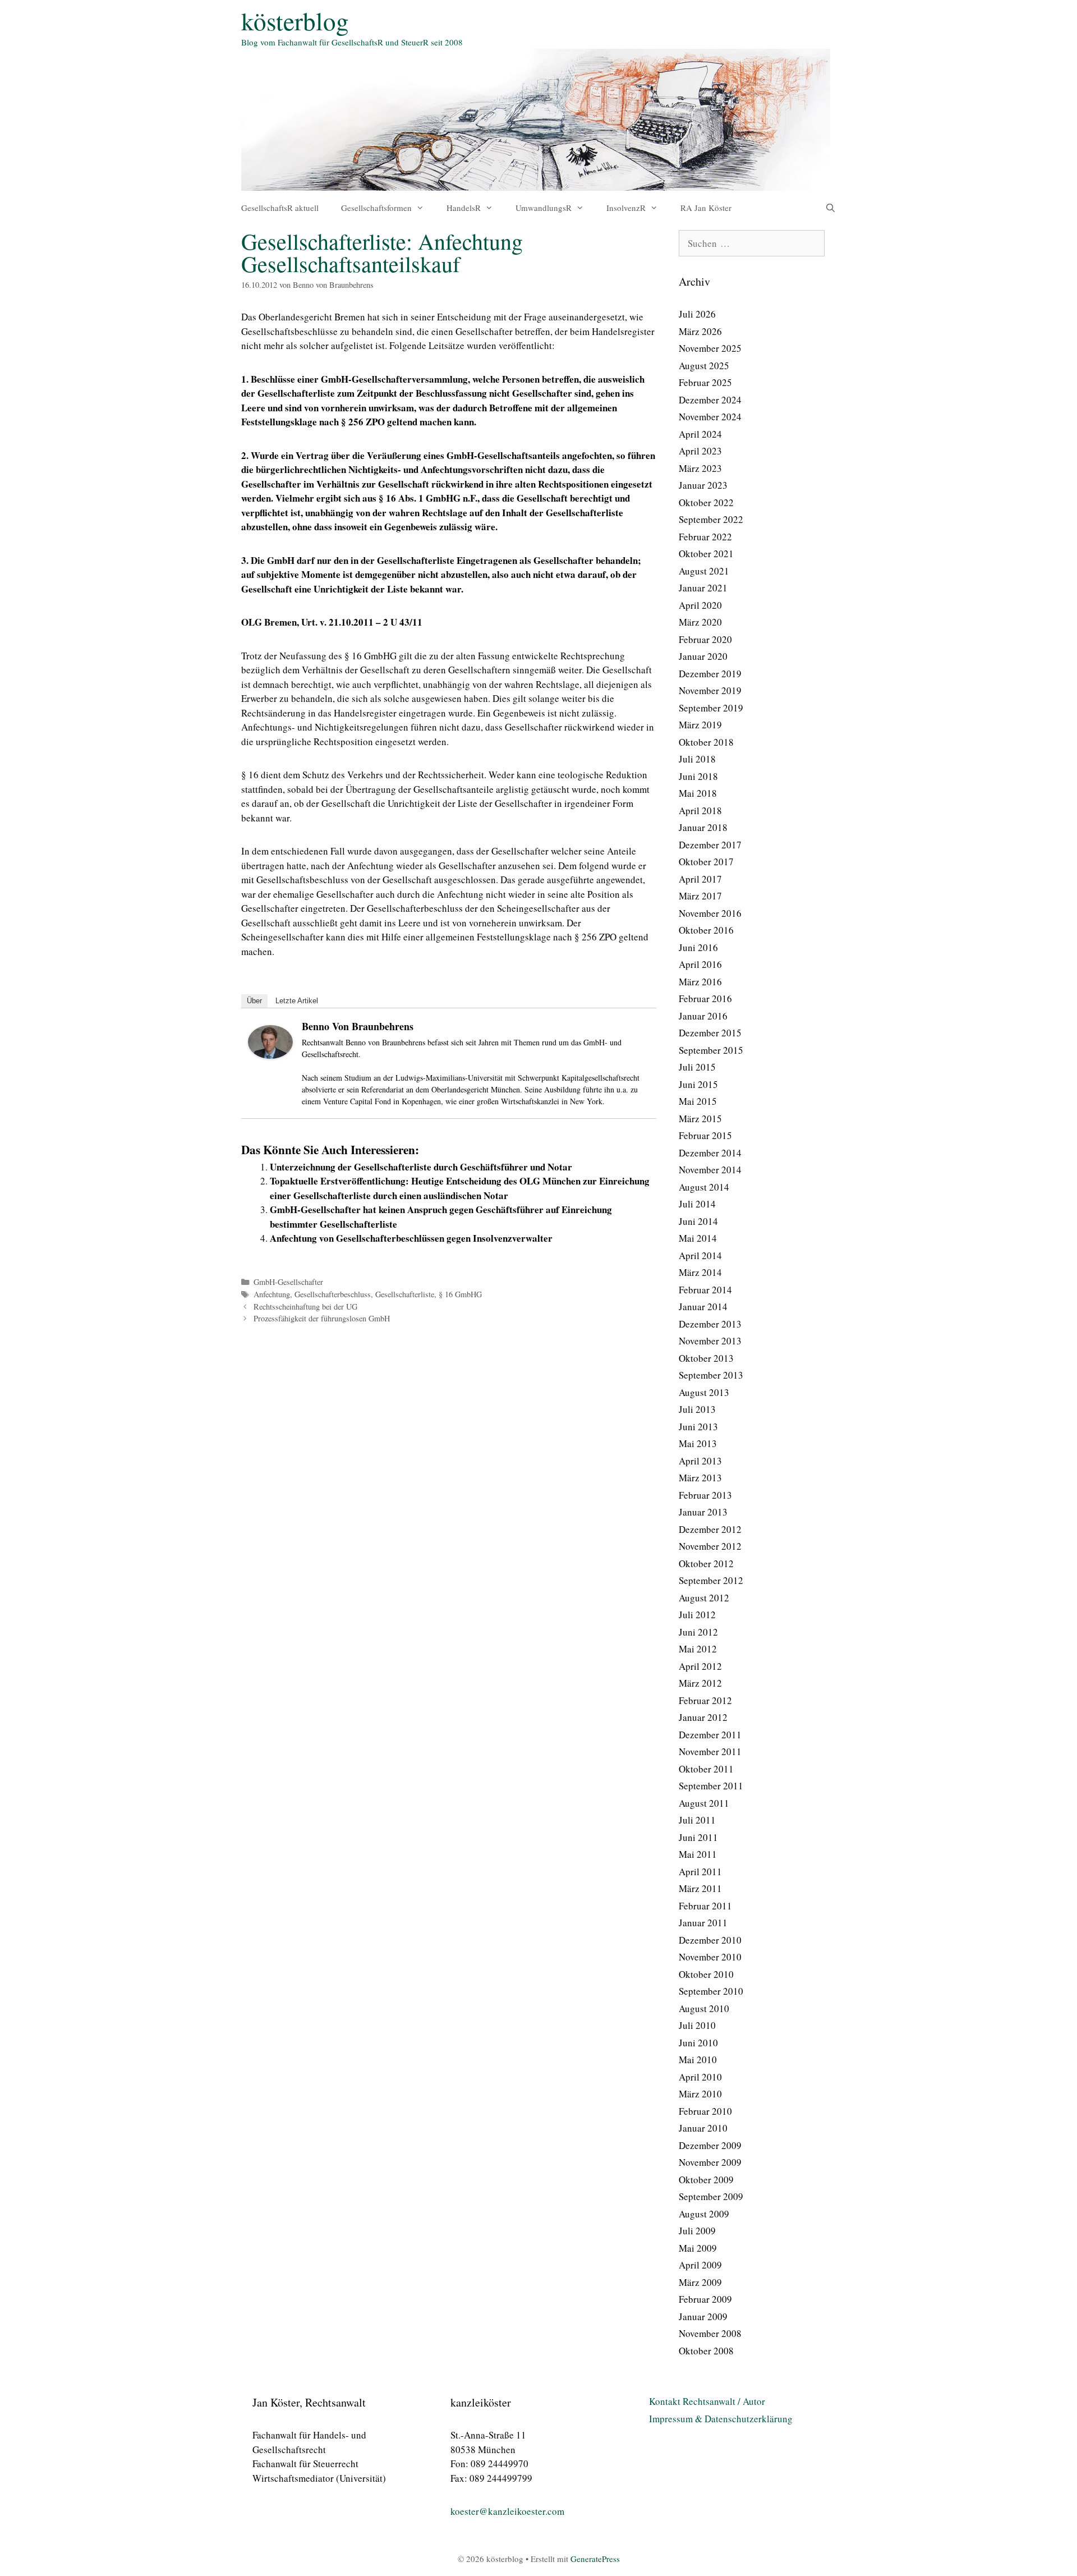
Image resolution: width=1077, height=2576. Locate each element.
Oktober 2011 (706, 1769)
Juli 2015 (697, 1067)
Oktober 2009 (706, 2180)
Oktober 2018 (706, 742)
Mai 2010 (698, 2060)
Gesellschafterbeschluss (333, 1294)
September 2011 (711, 1786)
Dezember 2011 (710, 1735)
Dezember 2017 (710, 845)
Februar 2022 (705, 537)
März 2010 (700, 2094)
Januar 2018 (703, 827)
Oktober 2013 (706, 1358)
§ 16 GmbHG (460, 1294)
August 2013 (704, 1392)
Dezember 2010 (710, 1940)
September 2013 (711, 1375)
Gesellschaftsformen (376, 208)
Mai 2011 (698, 1854)
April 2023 (700, 451)
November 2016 (710, 913)
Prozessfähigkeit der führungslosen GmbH (322, 1318)
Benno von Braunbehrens (358, 1026)
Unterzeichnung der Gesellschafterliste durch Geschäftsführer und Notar (421, 1167)
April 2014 (700, 1255)
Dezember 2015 (710, 1033)
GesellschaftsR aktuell (280, 208)
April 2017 (700, 879)
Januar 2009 (703, 2316)
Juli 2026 (697, 314)
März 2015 (700, 1119)
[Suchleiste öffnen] (830, 208)
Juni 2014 (698, 1221)
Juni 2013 (698, 1427)
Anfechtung (272, 1294)
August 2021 (704, 571)
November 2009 (710, 2162)
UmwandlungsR (544, 208)
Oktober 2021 (706, 554)
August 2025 (704, 366)
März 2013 (700, 1478)
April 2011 (700, 1872)
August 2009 (704, 2214)
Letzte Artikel (297, 1001)
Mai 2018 (698, 793)
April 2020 (700, 605)
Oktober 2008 (706, 2351)
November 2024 (710, 417)
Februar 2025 (705, 382)
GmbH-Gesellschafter (288, 1282)
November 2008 (710, 2333)
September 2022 (711, 519)
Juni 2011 (698, 1837)
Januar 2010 (703, 2128)
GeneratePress (595, 2559)
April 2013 (700, 1461)
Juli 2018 (697, 759)
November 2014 (710, 1170)
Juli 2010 (697, 2025)
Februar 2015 (705, 1135)
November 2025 (710, 348)
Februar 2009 (705, 2299)
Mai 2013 (698, 1443)
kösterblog (295, 21)
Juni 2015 (698, 1084)
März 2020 (700, 622)
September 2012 (711, 1580)
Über (254, 1001)
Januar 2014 (703, 1307)
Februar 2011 (705, 1906)
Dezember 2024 (710, 400)
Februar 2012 (705, 1700)
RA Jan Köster (706, 208)
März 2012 (700, 1683)
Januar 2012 (703, 1717)
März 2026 (700, 331)
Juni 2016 (698, 947)
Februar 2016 (705, 998)
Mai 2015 (698, 1101)
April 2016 (700, 964)
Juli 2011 (697, 1820)
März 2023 (700, 468)
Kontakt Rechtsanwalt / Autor (707, 2401)
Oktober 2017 (706, 862)
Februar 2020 (705, 639)
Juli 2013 (697, 1409)
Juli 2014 (697, 1204)
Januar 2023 (703, 485)
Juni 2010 (698, 2043)
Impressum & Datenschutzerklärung (721, 2419)
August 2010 (704, 2008)
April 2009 (700, 2265)
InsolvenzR (626, 208)
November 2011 (710, 1751)
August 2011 (704, 1803)
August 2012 (704, 1598)
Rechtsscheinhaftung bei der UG (305, 1307)
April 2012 (700, 1666)
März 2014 (700, 1272)
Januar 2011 (703, 1923)
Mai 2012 (698, 1649)
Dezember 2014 (710, 1153)
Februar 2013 (705, 1495)
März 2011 (700, 1888)
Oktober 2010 (706, 1974)
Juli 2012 (697, 1615)
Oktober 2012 (706, 1563)
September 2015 (711, 1050)
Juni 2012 (698, 1632)
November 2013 (710, 1341)
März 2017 (700, 896)
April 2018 (700, 811)
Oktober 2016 (706, 930)
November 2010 (710, 1957)
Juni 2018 (698, 776)
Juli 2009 (697, 2231)
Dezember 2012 (710, 1529)
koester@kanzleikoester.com (507, 2511)
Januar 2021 (703, 588)
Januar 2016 (703, 1016)
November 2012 (710, 1546)
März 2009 (700, 2282)
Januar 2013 (703, 1512)
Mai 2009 (698, 2248)
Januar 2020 (703, 656)
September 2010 (711, 1991)
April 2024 (700, 434)
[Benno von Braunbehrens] (270, 1055)
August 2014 (704, 1187)
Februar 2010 (705, 2111)
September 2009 (711, 2196)
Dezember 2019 (710, 674)
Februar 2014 (705, 1290)
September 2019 (711, 708)
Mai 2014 (698, 1238)
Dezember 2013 (710, 1324)
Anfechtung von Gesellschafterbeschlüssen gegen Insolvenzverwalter (411, 1238)
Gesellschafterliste (405, 1294)
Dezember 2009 (710, 2145)
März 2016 (700, 982)
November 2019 (710, 690)
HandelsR (464, 208)
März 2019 (700, 725)
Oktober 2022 (706, 502)
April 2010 (700, 2077)
